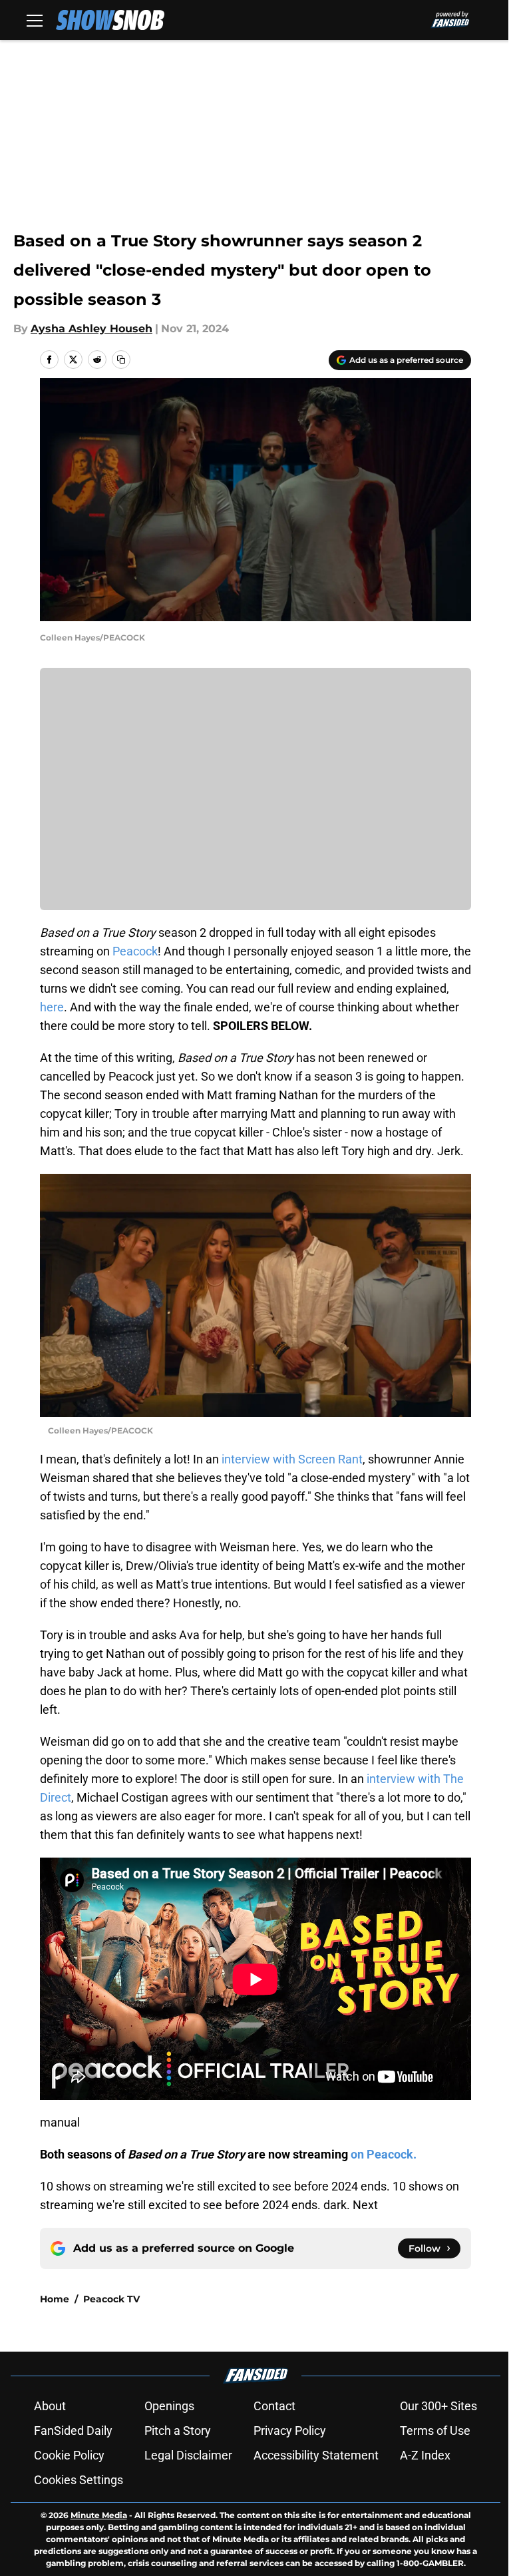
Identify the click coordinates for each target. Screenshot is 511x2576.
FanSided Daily (73, 2431)
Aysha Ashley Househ (91, 329)
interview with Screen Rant (292, 1459)
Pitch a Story (178, 2431)
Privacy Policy (290, 2431)
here (52, 1007)
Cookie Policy (69, 2455)
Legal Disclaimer (188, 2455)
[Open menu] (35, 20)
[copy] (121, 360)
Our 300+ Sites (438, 2406)
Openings (169, 2406)
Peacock (134, 951)
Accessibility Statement (316, 2455)
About (50, 2406)
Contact (274, 2406)
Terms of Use (435, 2431)
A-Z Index (425, 2455)
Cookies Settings (79, 2480)
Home (55, 2299)
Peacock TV (111, 2299)
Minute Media (99, 2515)
